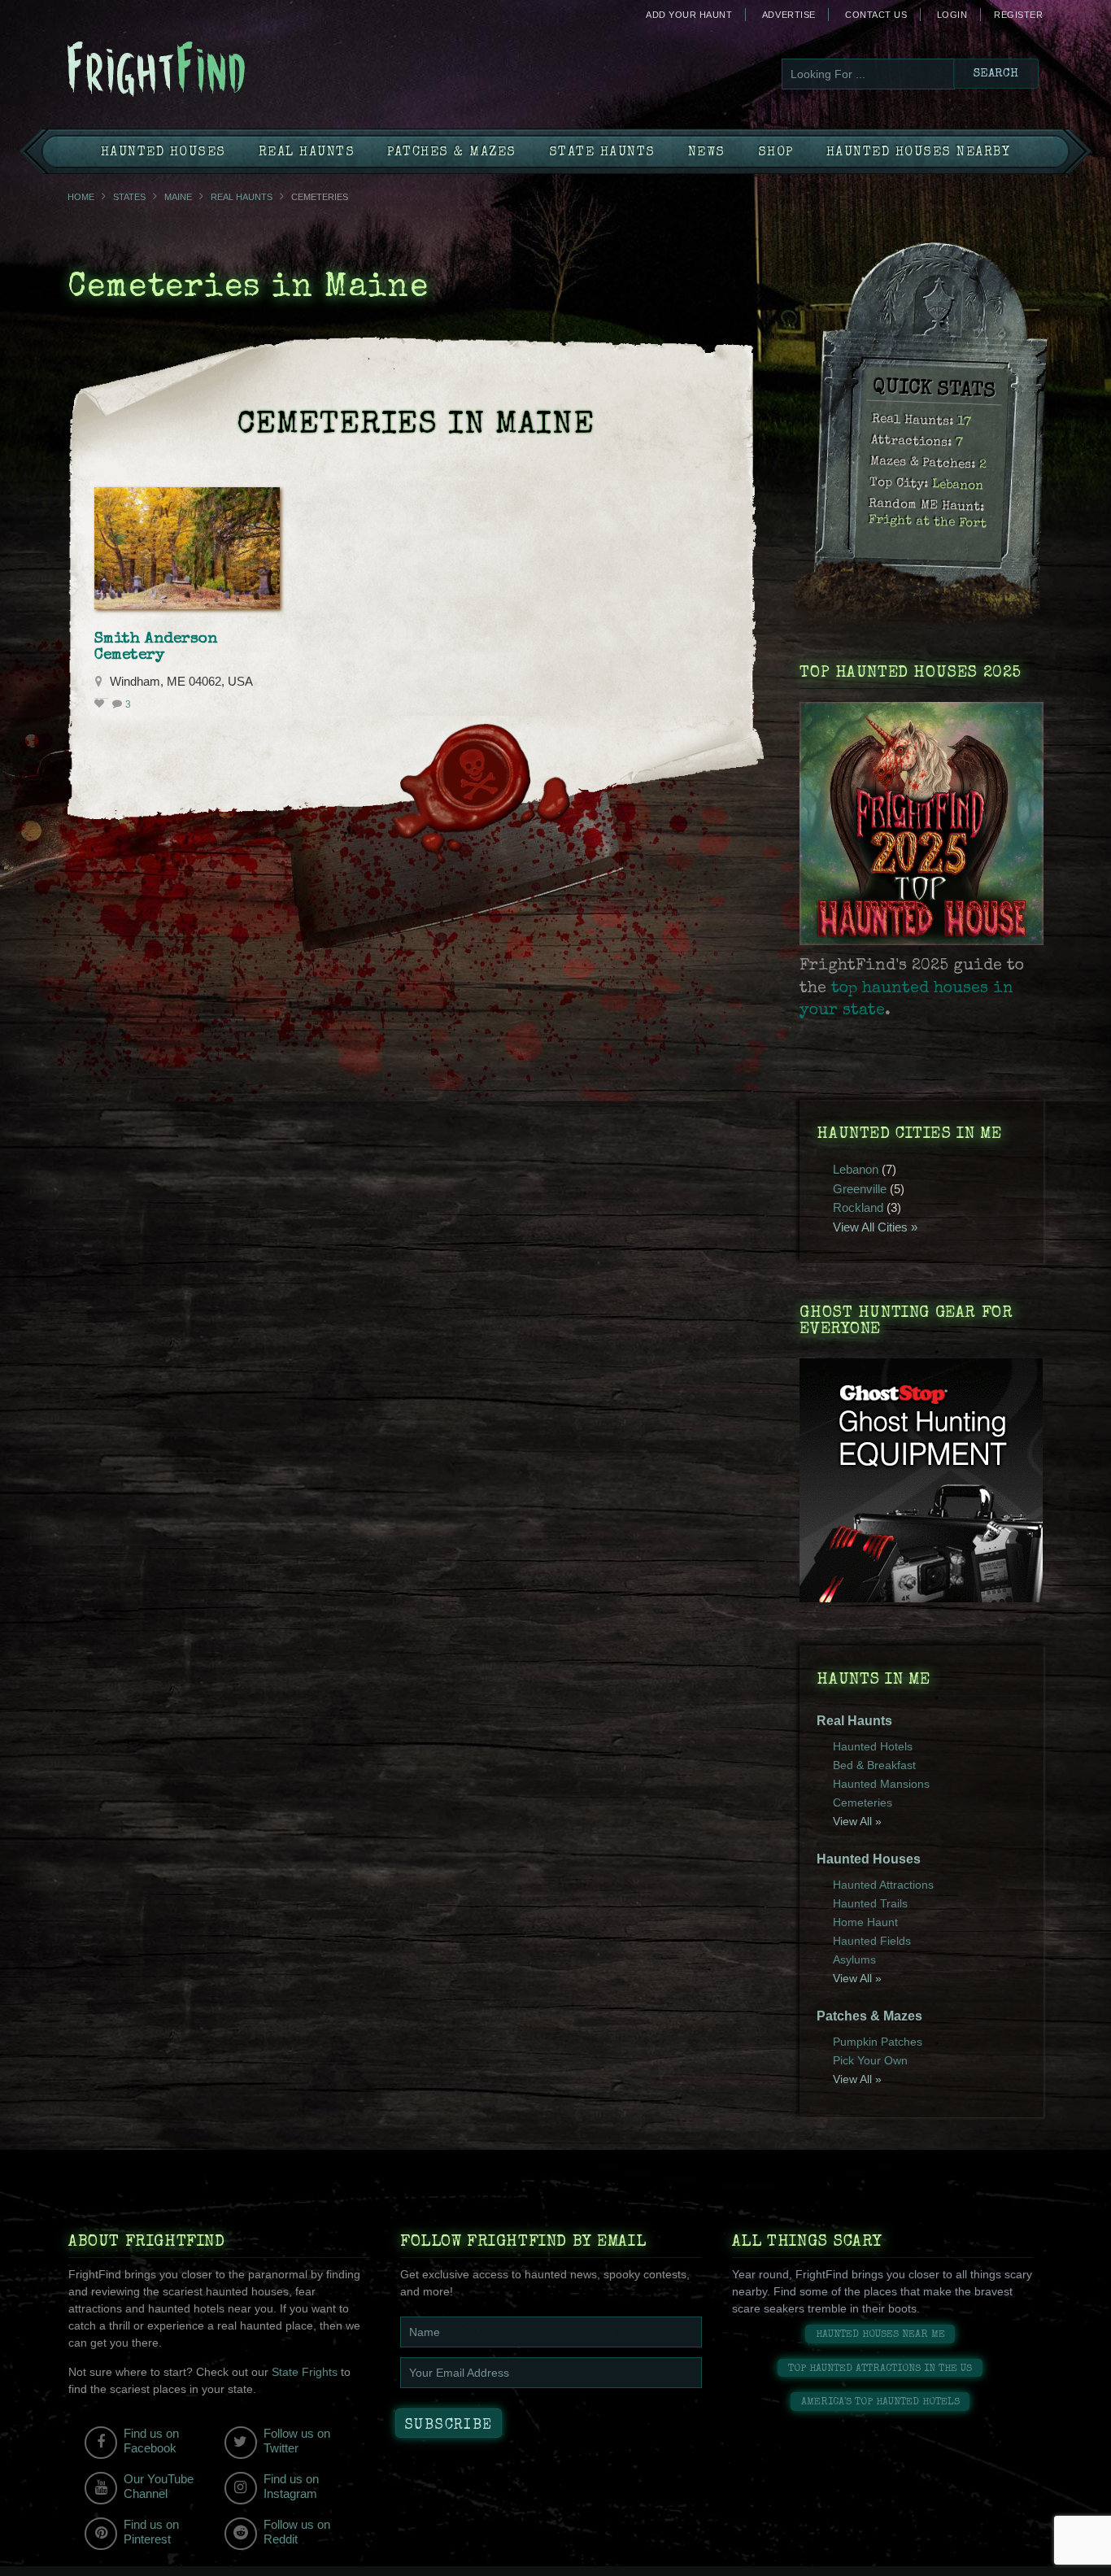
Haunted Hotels (873, 1746)
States (129, 197)
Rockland (858, 1207)
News (707, 153)
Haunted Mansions (881, 1784)
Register (1018, 15)
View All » (857, 1821)
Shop (776, 153)
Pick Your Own (870, 2060)
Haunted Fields (872, 1941)
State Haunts (602, 153)
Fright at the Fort (928, 523)
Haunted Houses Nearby (919, 153)
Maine (178, 197)
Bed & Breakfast (874, 1765)
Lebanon (958, 486)
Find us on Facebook (151, 2441)
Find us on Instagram (291, 2486)
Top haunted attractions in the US (880, 2369)
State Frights (305, 2372)
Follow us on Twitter (297, 2441)
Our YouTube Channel (159, 2486)
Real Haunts (307, 153)
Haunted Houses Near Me (880, 2335)
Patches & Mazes (452, 153)
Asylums (854, 1959)
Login (952, 15)
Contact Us (876, 15)
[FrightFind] (222, 70)
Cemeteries (863, 1802)
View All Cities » (875, 1227)
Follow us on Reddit (297, 2532)
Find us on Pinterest (151, 2532)
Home (81, 197)
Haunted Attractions (883, 1885)
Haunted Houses (163, 153)
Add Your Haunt (689, 15)
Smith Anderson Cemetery (156, 647)
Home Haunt (865, 1922)
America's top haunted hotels (880, 2402)
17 (965, 423)
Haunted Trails (870, 1903)
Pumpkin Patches (878, 2042)
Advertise (789, 15)
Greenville (860, 1189)
